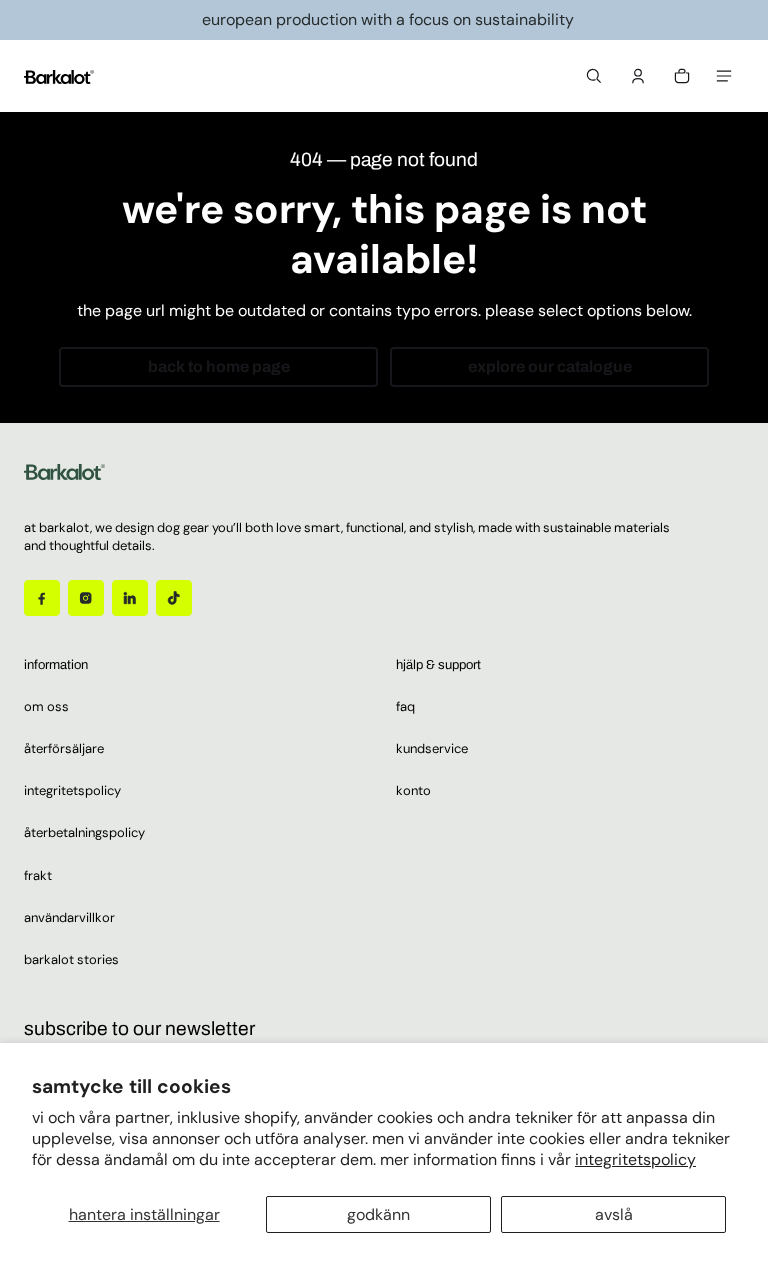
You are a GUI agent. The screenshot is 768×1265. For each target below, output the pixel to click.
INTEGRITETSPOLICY (72, 790)
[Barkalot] (59, 75)
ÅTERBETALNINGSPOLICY (84, 832)
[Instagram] (86, 598)
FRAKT (38, 875)
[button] (594, 76)
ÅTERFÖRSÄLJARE (64, 748)
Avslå (614, 1214)
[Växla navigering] (724, 76)
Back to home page (219, 366)
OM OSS (46, 706)
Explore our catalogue (550, 366)
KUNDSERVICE (432, 748)
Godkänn (378, 1214)
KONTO (413, 790)
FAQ (405, 706)
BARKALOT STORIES (71, 959)
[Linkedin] (130, 598)
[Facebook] (42, 598)
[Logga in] (638, 76)
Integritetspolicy (635, 1159)
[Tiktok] (174, 598)
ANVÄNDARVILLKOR (69, 917)
